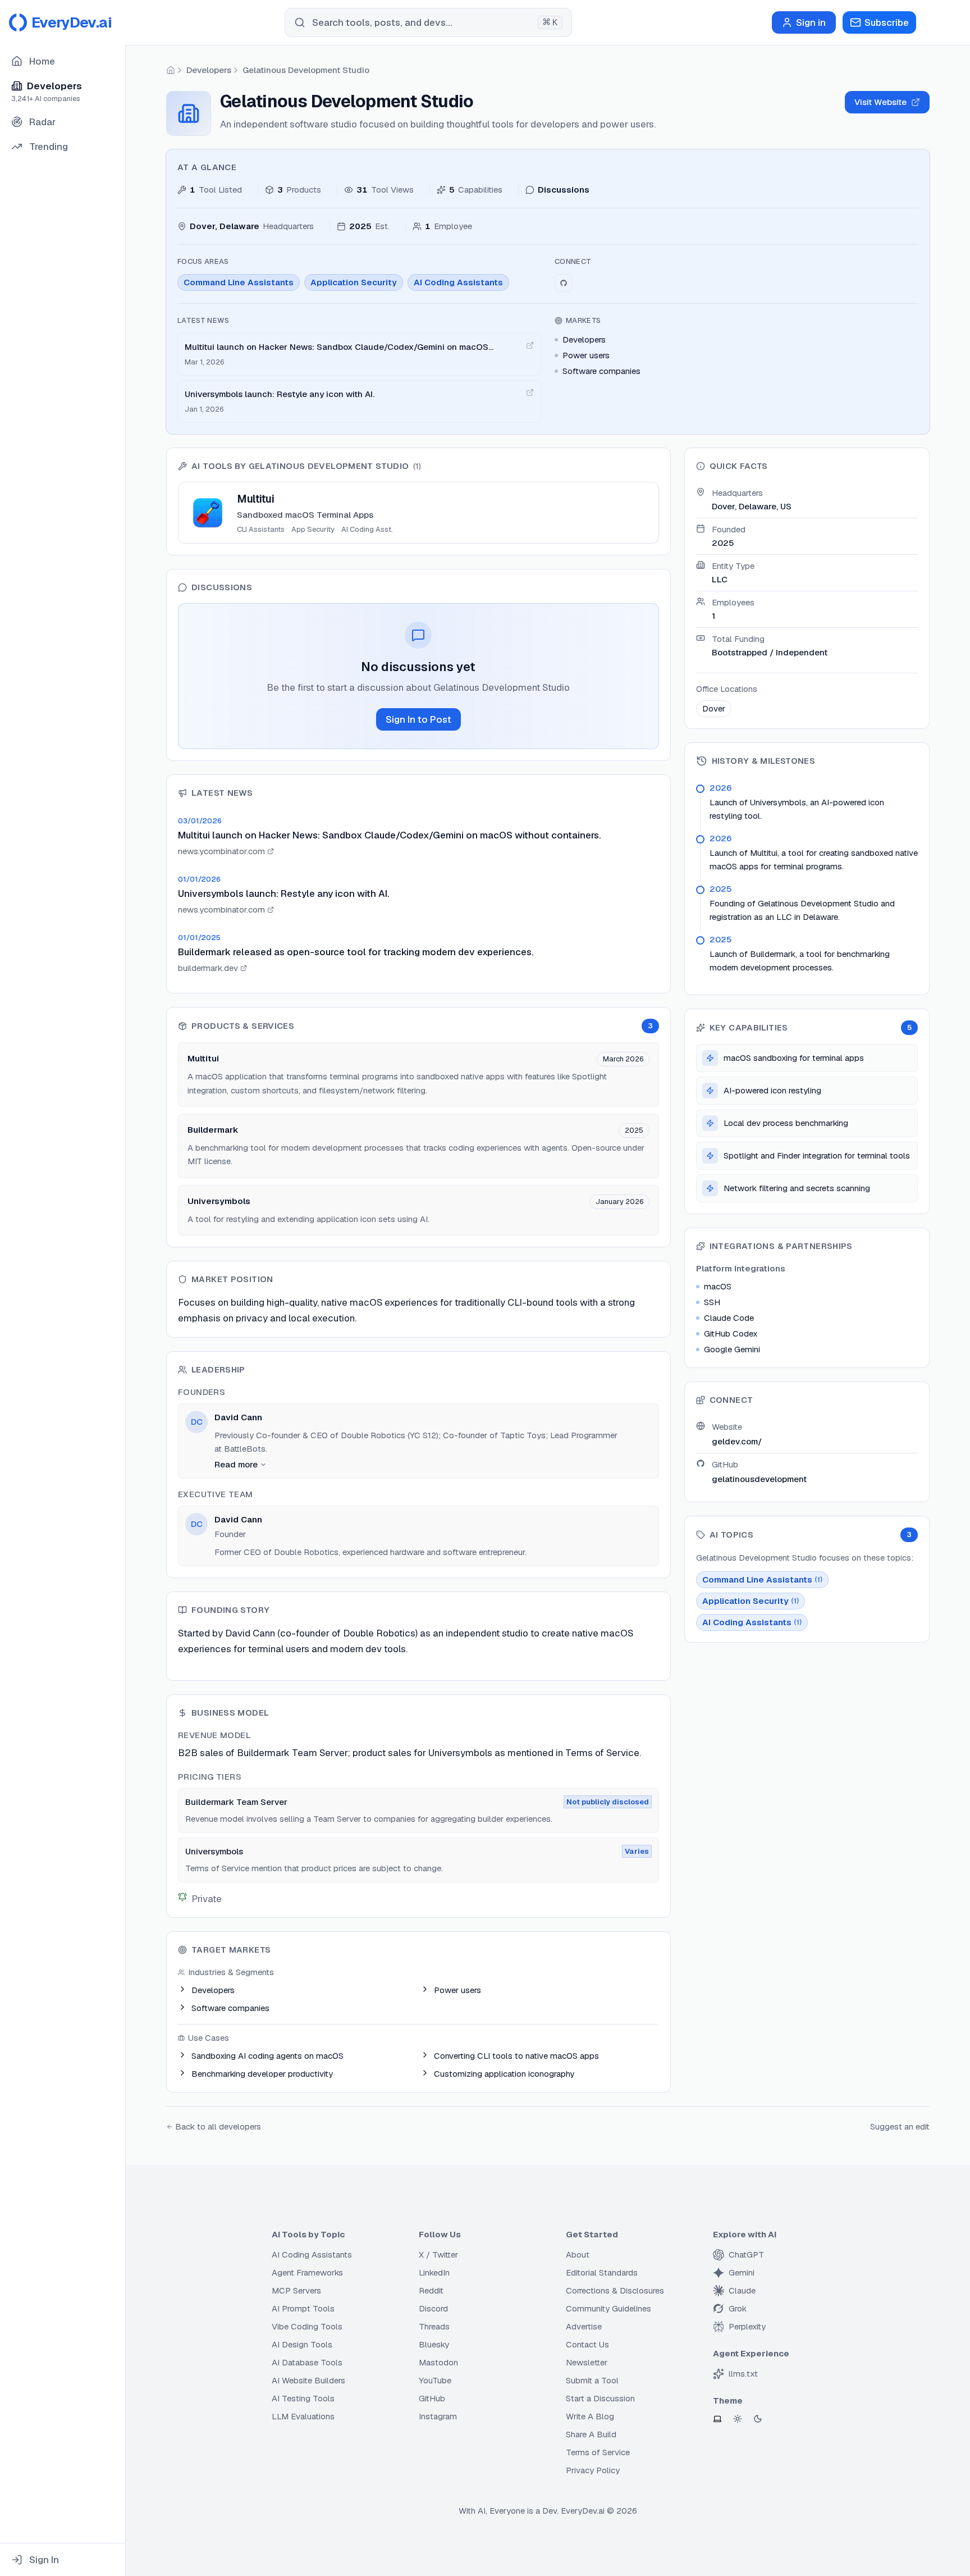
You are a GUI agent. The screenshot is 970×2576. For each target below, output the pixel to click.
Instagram (438, 2416)
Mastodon (438, 2362)
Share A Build (591, 2434)
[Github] (564, 283)
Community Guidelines (608, 2308)
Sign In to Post (418, 719)
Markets (583, 320)
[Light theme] (738, 2419)
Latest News (203, 320)
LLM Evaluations (303, 2416)
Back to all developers (218, 2126)
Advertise (584, 2326)
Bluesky (434, 2344)
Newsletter (587, 2362)
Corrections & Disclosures (615, 2290)
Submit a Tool (592, 2380)
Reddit (431, 2290)
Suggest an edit (900, 2126)
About (578, 2254)
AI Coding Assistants (312, 2254)
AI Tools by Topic (308, 2234)
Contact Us (587, 2344)
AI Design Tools (302, 2344)
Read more (236, 1464)
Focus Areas (203, 261)
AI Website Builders (308, 2380)
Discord (433, 2308)
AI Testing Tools (303, 2398)
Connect (573, 261)
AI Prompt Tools (303, 2308)
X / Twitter (438, 2254)
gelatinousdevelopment (759, 1479)
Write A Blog (590, 2416)
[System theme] (717, 2419)
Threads (434, 2326)
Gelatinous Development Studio (306, 70)
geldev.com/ (737, 1441)
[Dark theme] (758, 2419)
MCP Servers (296, 2290)
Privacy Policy (593, 2470)
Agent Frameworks (307, 2272)
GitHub (432, 2398)
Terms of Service (598, 2452)
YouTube (435, 2380)
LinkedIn (434, 2272)
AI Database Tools (307, 2362)
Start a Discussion (600, 2398)
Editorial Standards (602, 2272)
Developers (209, 70)
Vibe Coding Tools (307, 2326)
